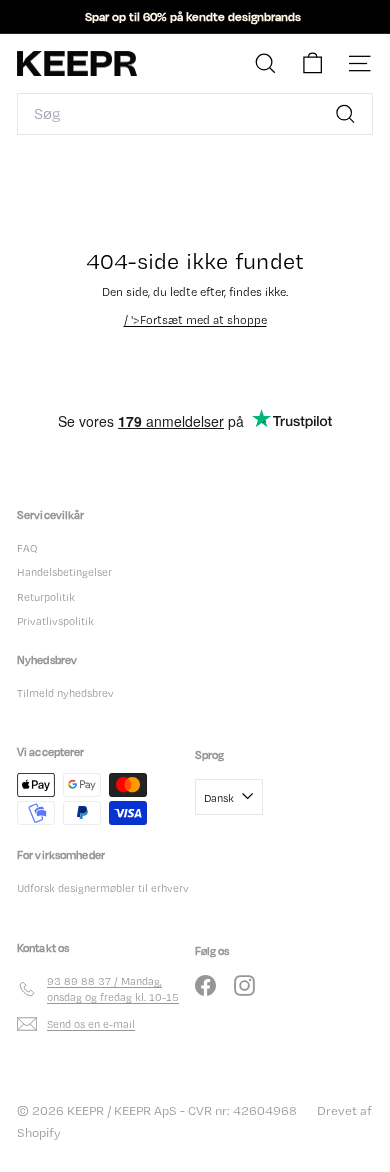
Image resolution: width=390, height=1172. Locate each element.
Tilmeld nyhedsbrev (65, 693)
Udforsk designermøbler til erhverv (103, 888)
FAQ (27, 548)
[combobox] (195, 114)
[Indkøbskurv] (312, 63)
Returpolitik (46, 597)
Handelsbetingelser (64, 572)
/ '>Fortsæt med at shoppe (195, 320)
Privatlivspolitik (55, 621)
